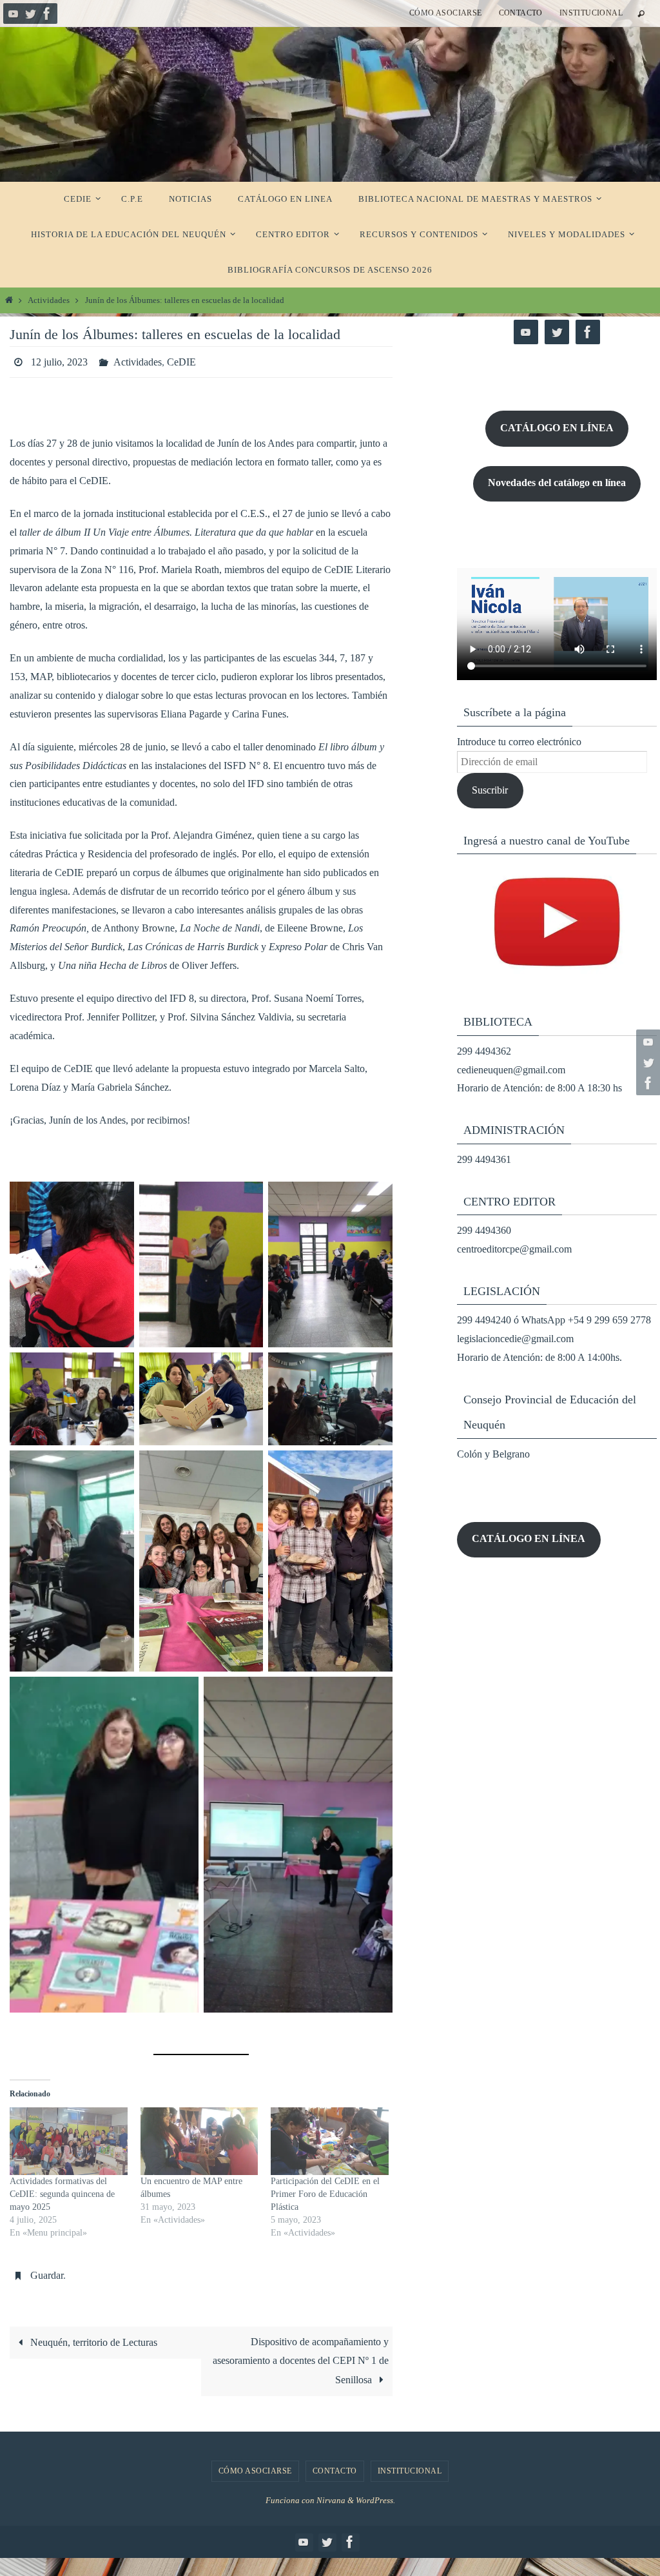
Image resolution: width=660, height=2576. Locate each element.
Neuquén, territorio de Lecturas (92, 2335)
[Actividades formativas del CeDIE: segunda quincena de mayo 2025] (69, 2138)
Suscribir (490, 790)
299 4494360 (484, 1230)
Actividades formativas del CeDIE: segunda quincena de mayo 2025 (62, 2190)
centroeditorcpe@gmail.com (514, 1249)
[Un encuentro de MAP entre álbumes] (199, 2138)
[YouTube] (14, 14)
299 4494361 (484, 1159)
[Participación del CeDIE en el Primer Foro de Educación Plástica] (330, 2138)
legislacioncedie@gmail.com (515, 1339)
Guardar (47, 2269)
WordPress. (375, 2493)
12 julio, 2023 (59, 360)
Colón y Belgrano (493, 1454)
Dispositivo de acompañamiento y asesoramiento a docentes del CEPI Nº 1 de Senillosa (301, 2354)
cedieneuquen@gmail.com (511, 1070)
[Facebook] (47, 14)
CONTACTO (521, 13)
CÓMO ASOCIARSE (446, 13)
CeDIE (181, 360)
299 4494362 (484, 1051)
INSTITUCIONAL (591, 13)
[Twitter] (30, 14)
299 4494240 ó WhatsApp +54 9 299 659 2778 (554, 1320)
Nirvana (331, 2493)
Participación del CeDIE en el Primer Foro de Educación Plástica (325, 2190)
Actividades (49, 300)
